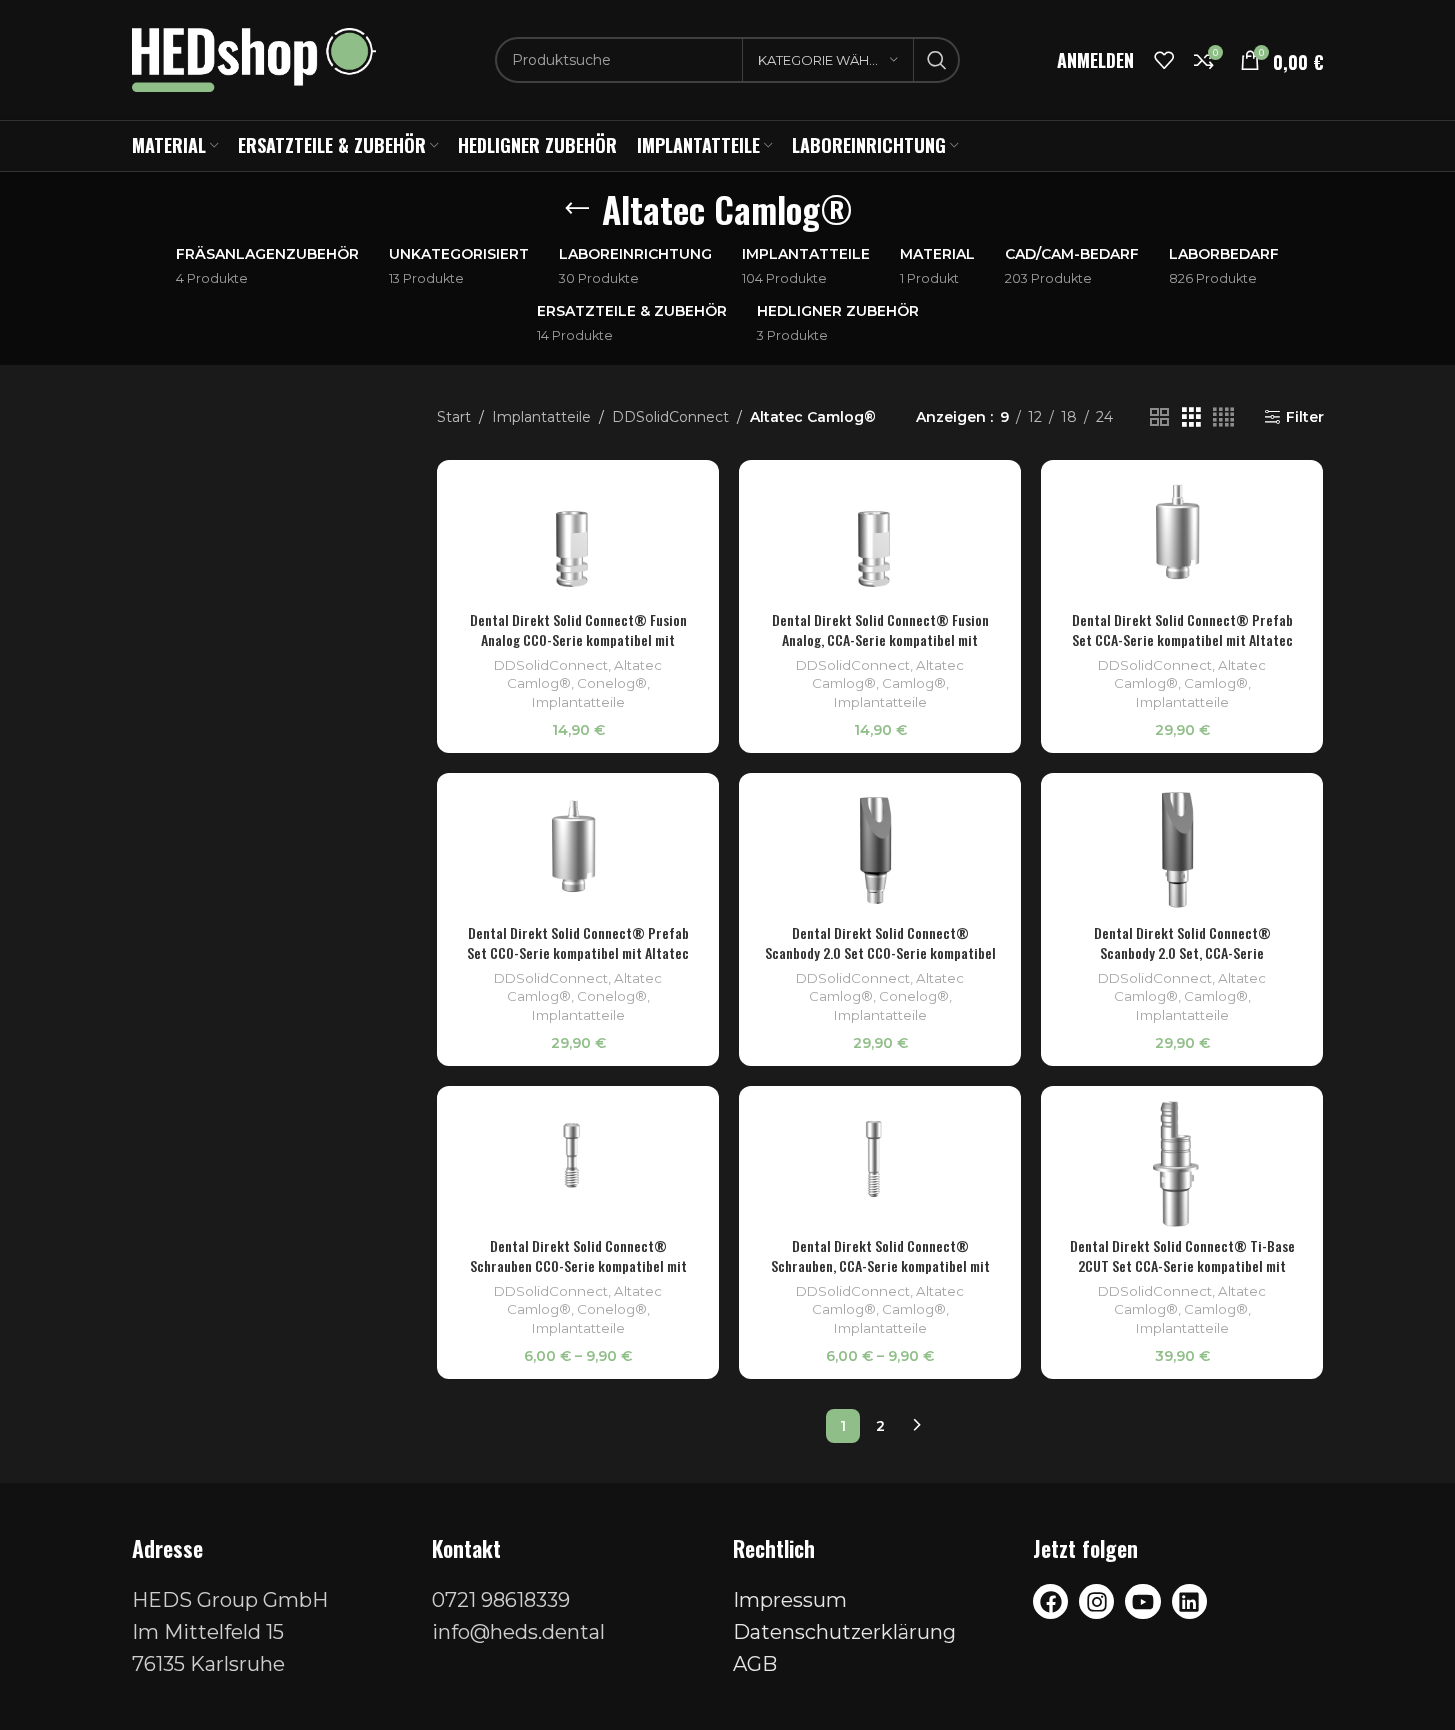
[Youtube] (1142, 1601)
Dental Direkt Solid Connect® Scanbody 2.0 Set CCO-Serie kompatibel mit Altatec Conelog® (880, 952)
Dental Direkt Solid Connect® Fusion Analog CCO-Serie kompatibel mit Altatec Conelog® (578, 639)
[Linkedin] (1189, 1601)
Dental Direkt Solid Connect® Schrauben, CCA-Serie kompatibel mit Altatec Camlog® (880, 1265)
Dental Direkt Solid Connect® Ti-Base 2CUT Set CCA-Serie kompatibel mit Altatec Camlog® (1182, 1265)
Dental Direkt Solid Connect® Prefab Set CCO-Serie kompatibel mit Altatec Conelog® (578, 952)
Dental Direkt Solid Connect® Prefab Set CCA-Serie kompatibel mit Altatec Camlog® (1182, 639)
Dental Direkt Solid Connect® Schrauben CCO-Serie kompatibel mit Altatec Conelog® (578, 1265)
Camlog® (914, 683)
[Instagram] (1096, 1601)
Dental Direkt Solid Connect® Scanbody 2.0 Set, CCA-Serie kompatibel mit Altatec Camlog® (1182, 952)
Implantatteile (541, 417)
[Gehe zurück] (577, 209)
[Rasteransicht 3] (1191, 417)
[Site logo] (254, 59)
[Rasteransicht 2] (1159, 417)
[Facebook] (1050, 1601)
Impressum (790, 1600)
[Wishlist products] (1164, 60)
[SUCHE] (937, 60)
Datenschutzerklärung (844, 1632)
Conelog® (612, 683)
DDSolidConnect (670, 417)
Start (454, 417)
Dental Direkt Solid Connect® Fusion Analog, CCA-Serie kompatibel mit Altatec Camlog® (880, 639)
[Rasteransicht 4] (1223, 417)
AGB (755, 1664)
